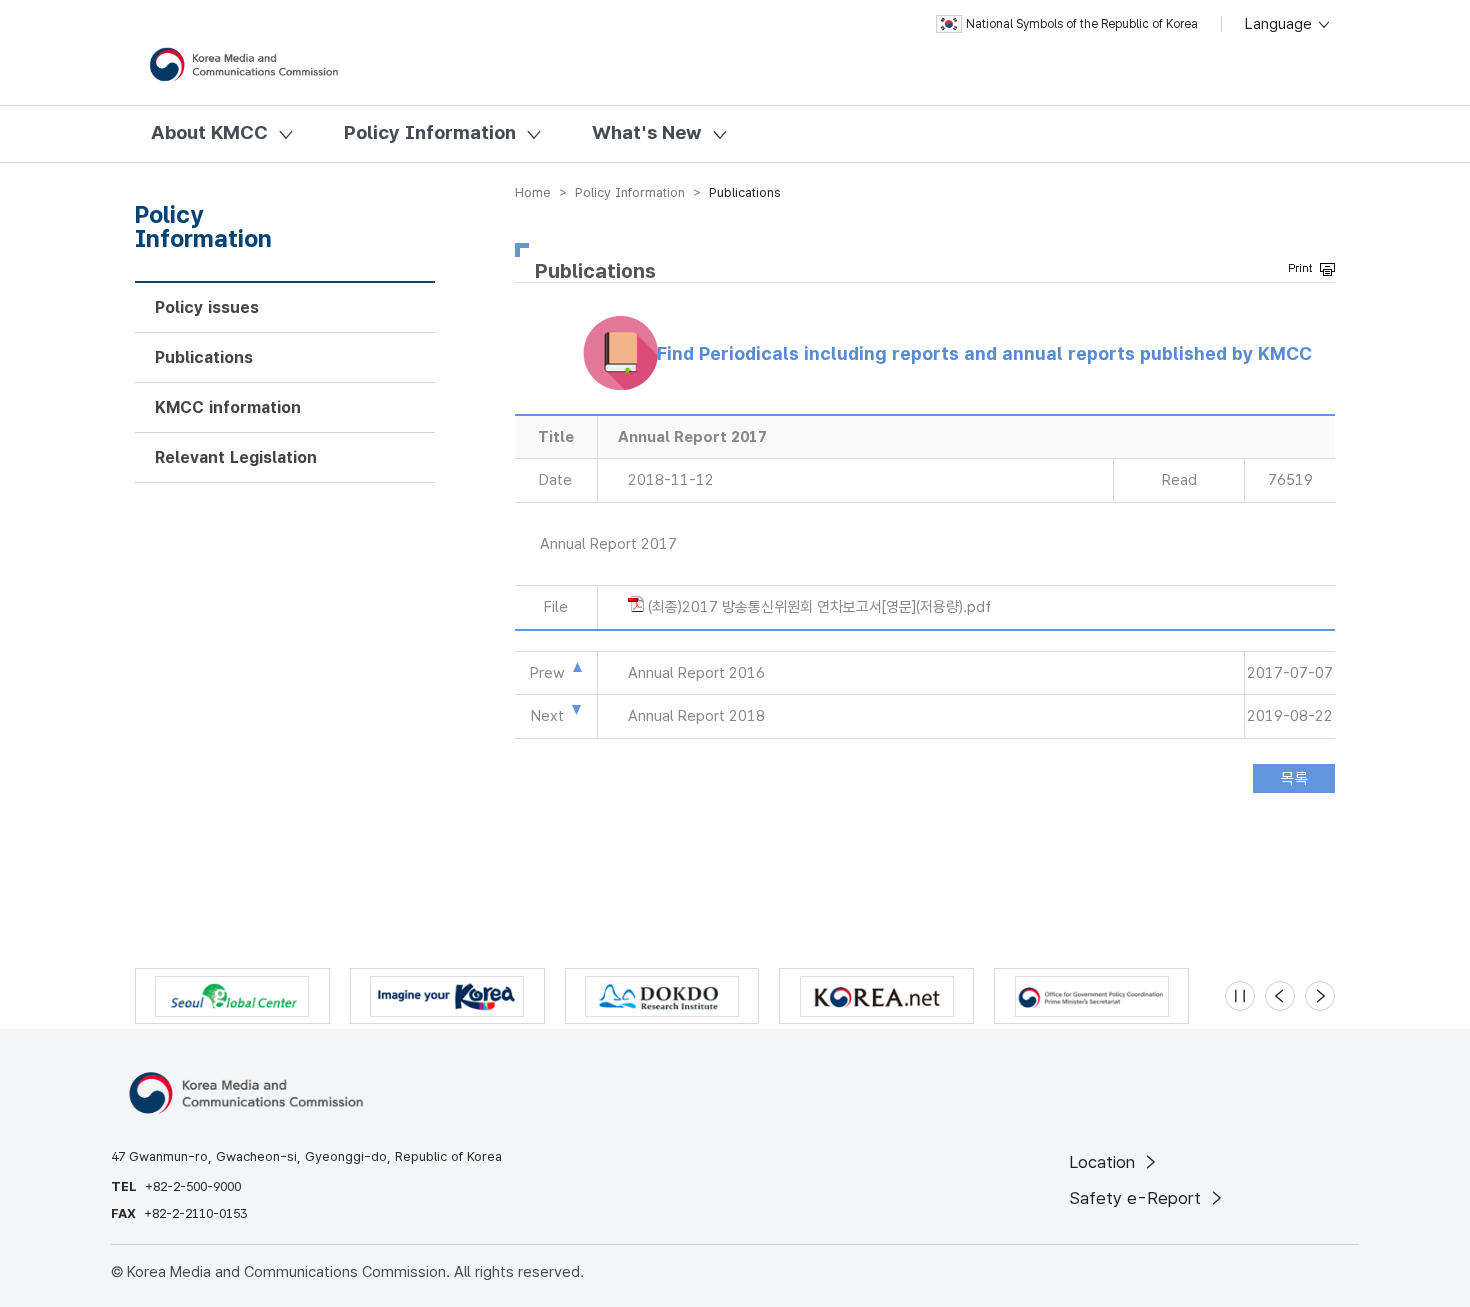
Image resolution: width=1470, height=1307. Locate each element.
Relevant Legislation (236, 457)
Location (1104, 1162)
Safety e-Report (1137, 1198)
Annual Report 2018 (696, 716)
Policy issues (207, 307)
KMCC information (228, 407)
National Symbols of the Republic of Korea (1082, 24)
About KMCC (209, 132)
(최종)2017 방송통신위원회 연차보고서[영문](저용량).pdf (819, 607)
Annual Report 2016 (696, 673)
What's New (647, 132)
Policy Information (430, 132)
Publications (204, 357)
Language (1280, 24)
